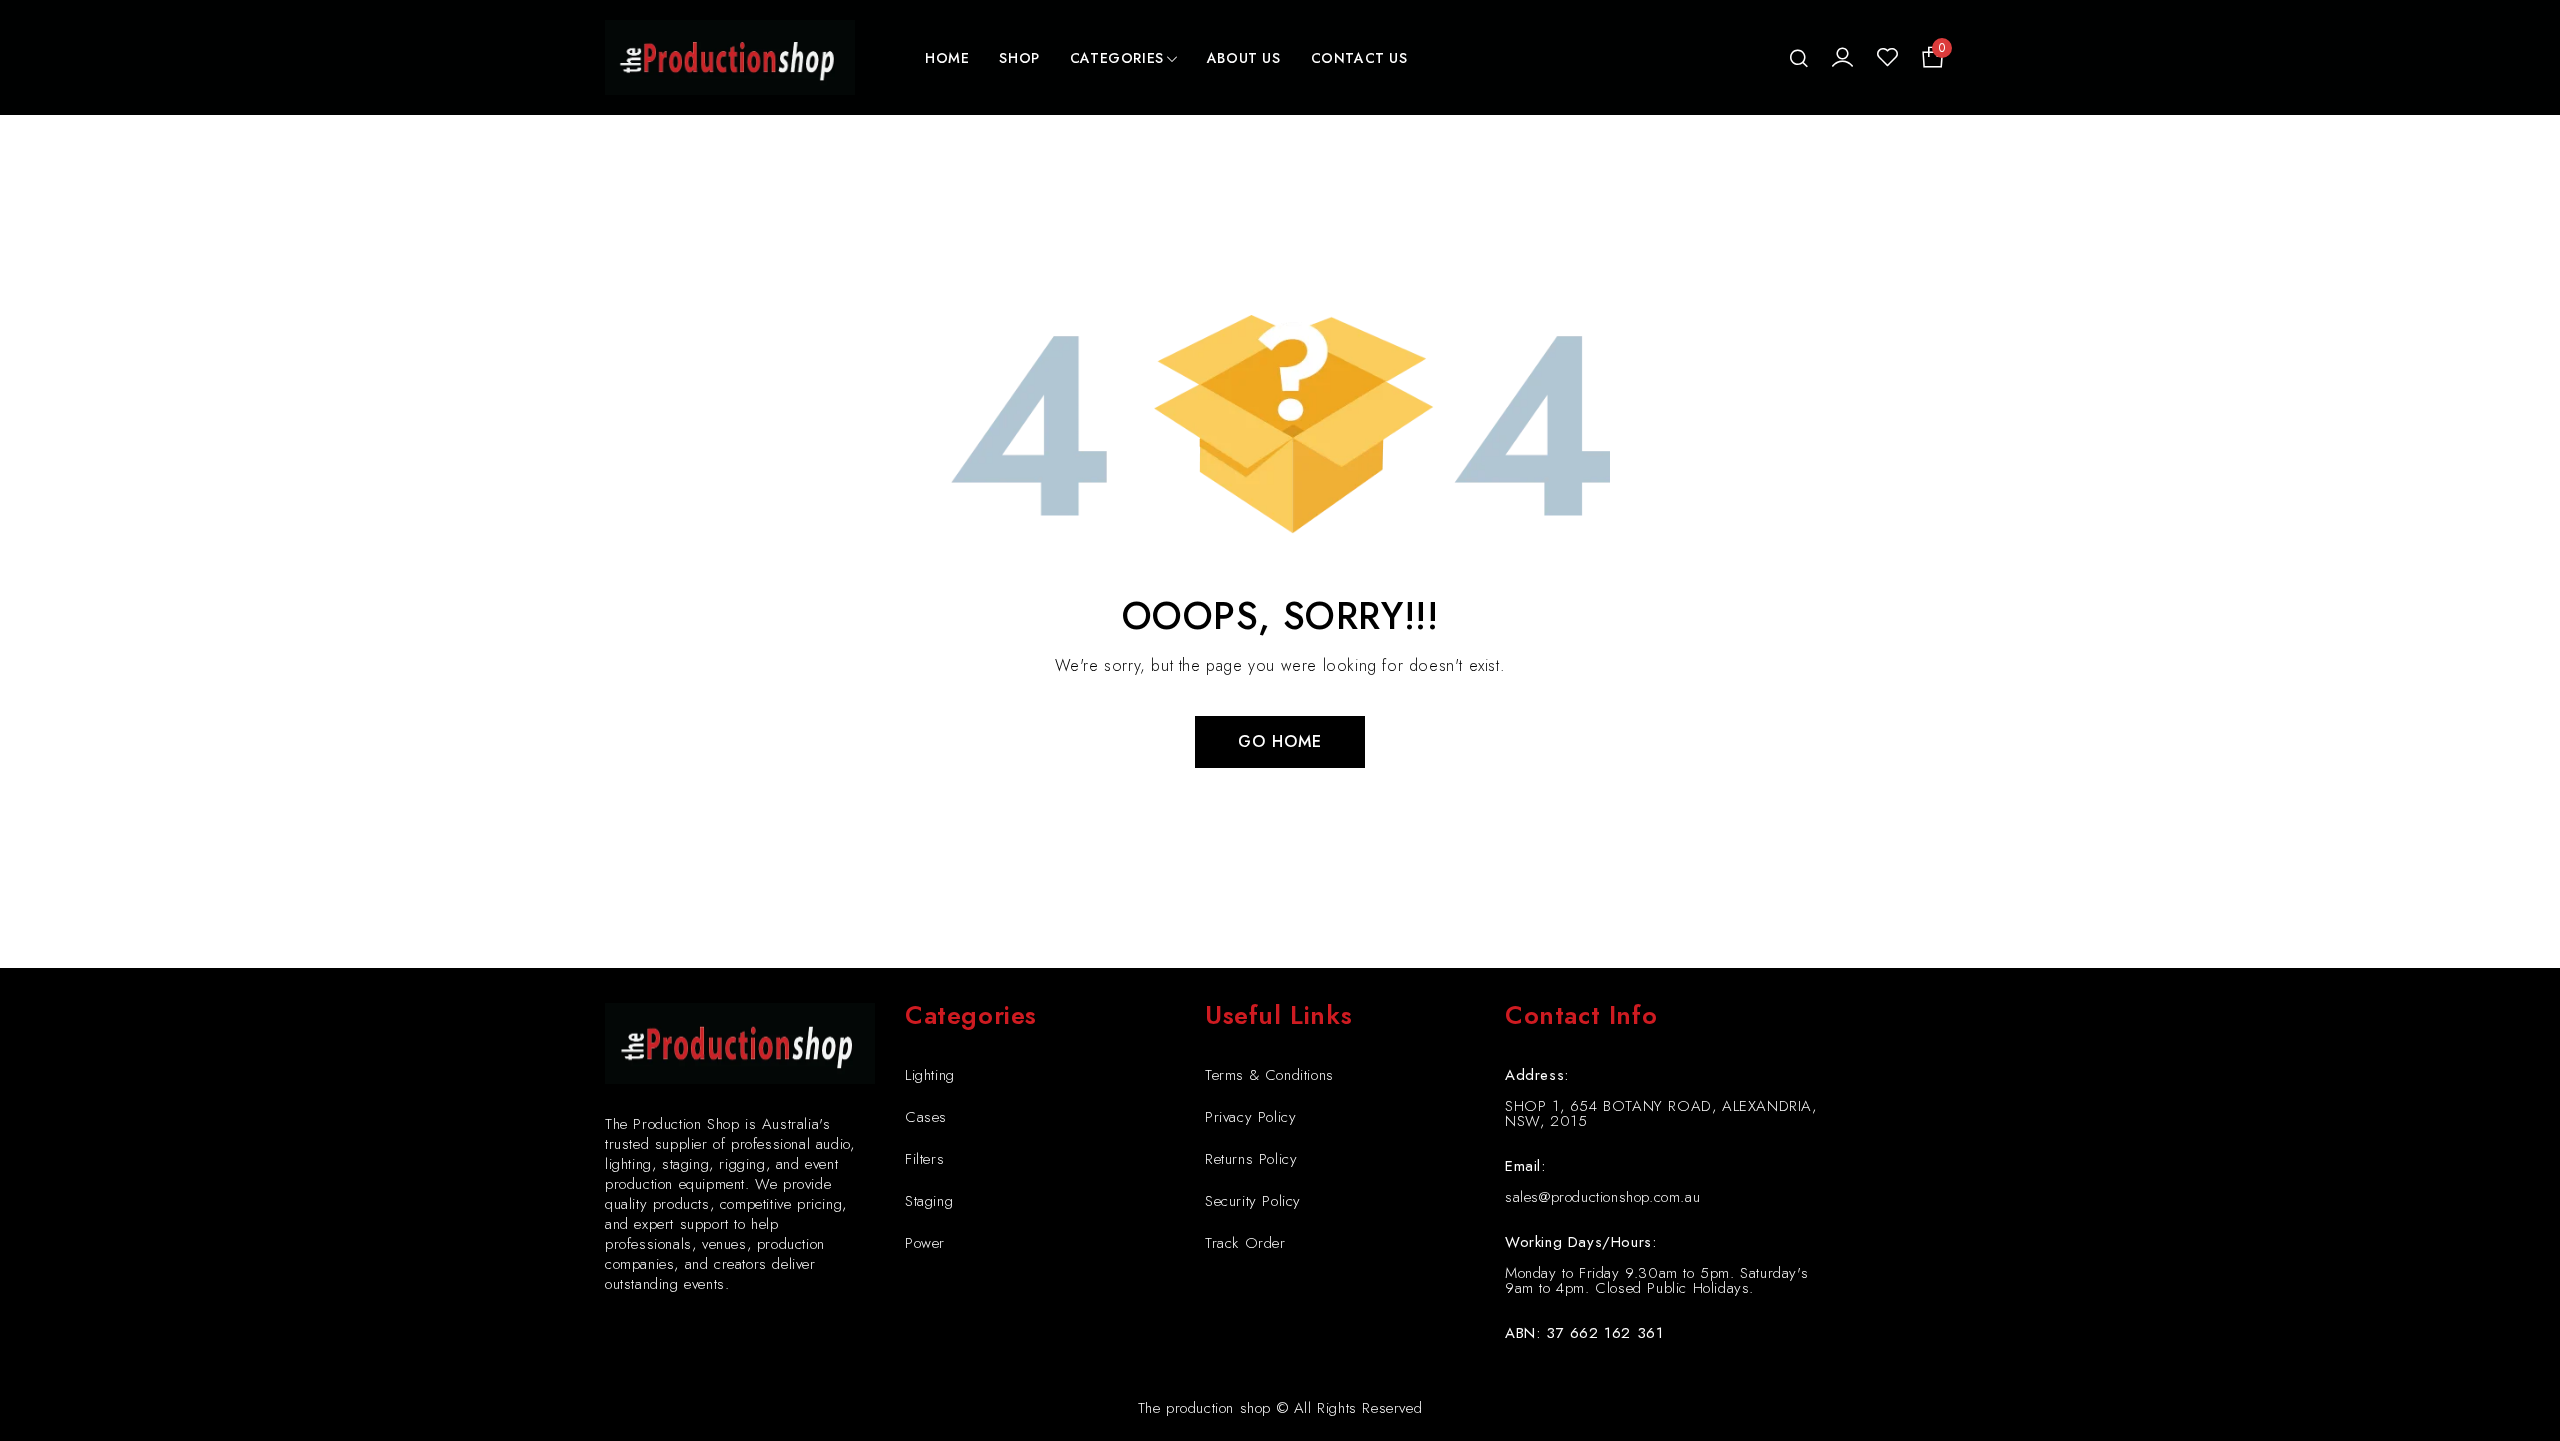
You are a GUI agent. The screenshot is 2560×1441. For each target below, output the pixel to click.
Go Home (1280, 741)
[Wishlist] (1887, 58)
